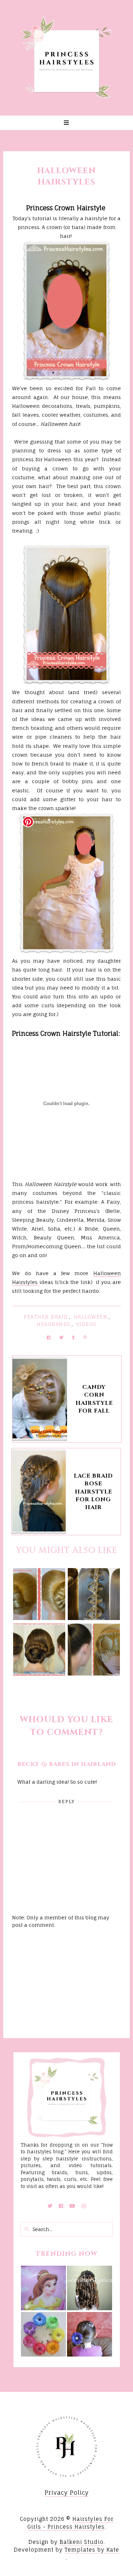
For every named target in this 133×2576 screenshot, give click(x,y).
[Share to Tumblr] (73, 1337)
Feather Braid (46, 1317)
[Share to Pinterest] (85, 1337)
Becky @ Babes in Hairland (67, 1764)
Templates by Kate (92, 2550)
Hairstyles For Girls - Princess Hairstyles (70, 2523)
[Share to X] (61, 1337)
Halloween (91, 1317)
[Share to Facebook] (49, 1337)
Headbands (54, 1324)
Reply (66, 1802)
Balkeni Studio (82, 2542)
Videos (86, 1324)
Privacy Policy (67, 2493)
